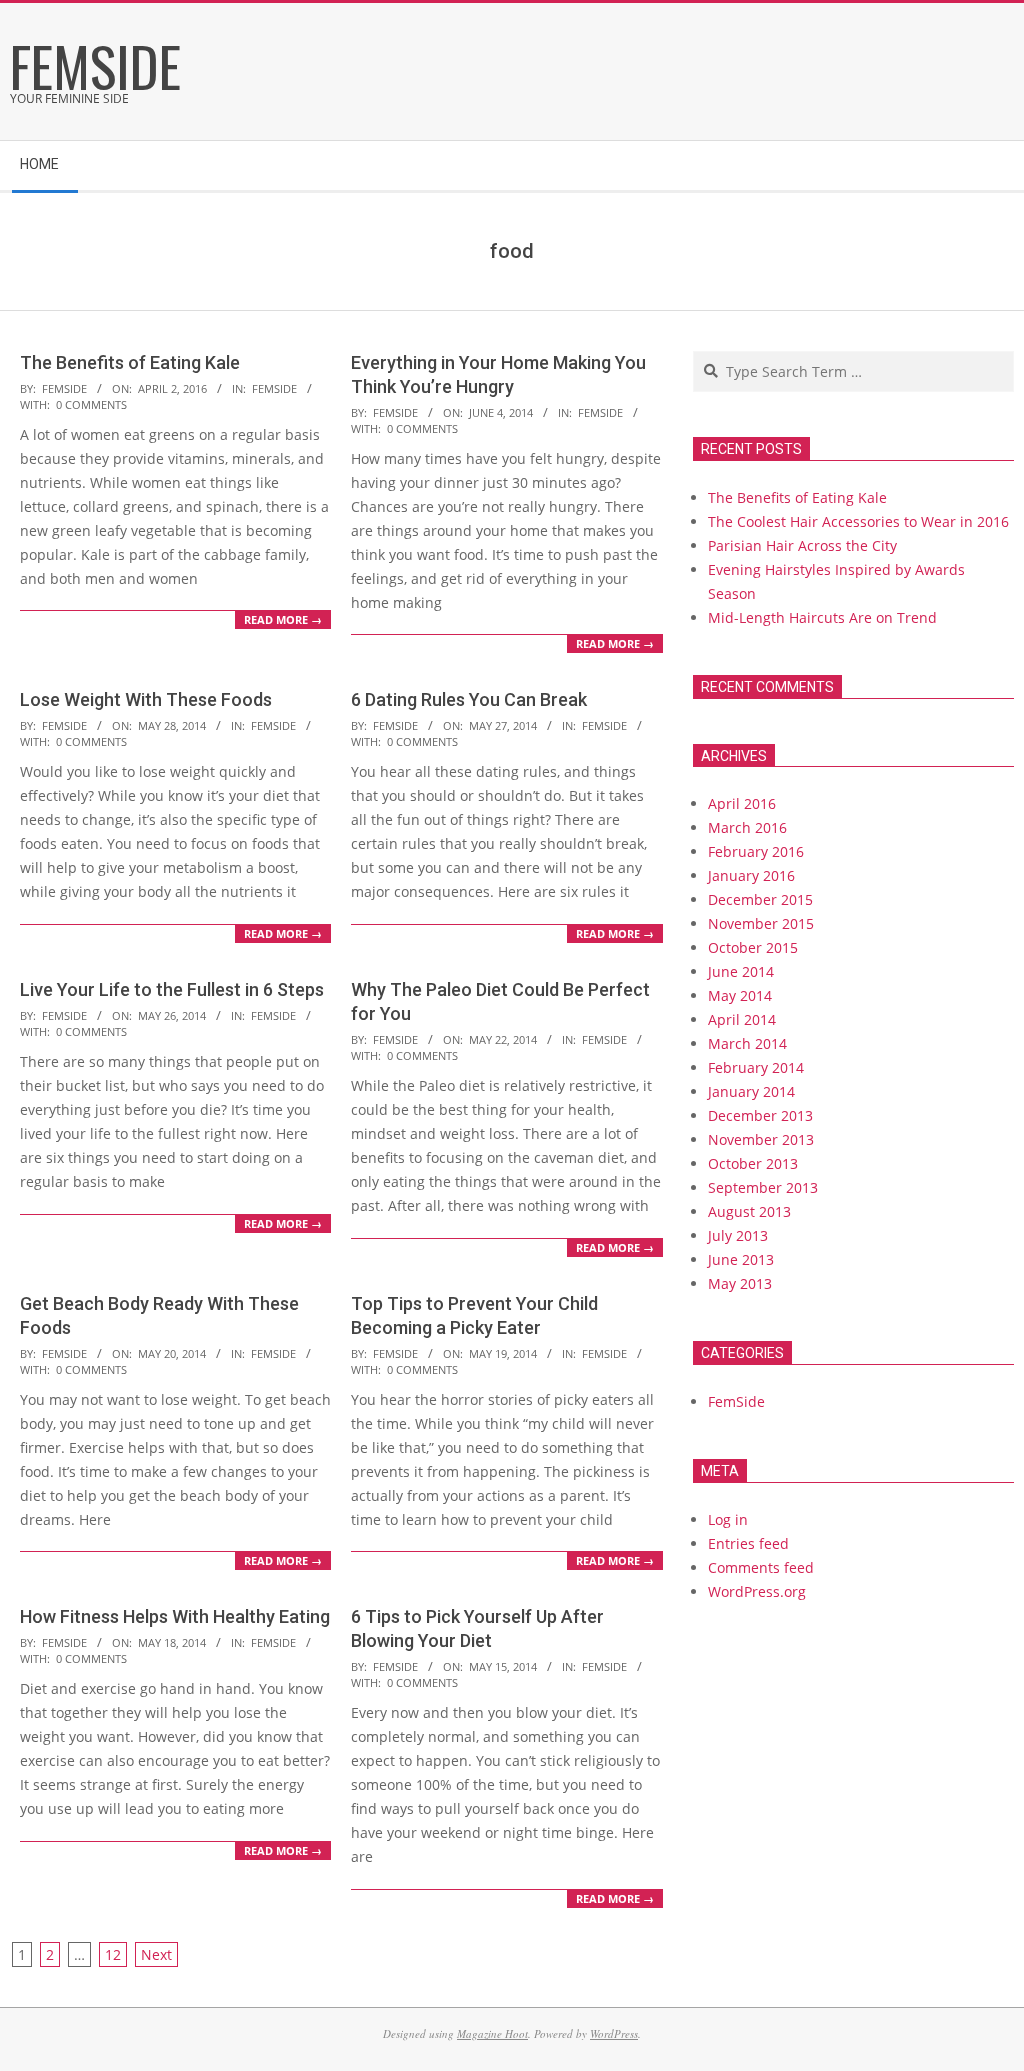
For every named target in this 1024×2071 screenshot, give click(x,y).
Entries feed (748, 1543)
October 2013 (753, 1163)
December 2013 (760, 1115)
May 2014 (740, 995)
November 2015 (761, 923)
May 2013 (740, 1283)
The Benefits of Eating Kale (130, 362)
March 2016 (747, 827)
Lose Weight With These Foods (146, 699)
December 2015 (760, 899)
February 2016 (756, 851)
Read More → (283, 619)
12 (113, 1954)
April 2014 (742, 1019)
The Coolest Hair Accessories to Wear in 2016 (858, 521)
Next (156, 1954)
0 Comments (91, 404)
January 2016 (751, 875)
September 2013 (763, 1187)
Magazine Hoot (492, 2033)
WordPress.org (757, 1591)
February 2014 (756, 1067)
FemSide (274, 388)
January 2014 (751, 1091)
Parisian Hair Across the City (802, 545)
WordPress (614, 2033)
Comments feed (761, 1567)
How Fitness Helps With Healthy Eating (175, 1616)
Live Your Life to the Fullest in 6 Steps (172, 989)
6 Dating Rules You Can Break (469, 699)
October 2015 (753, 947)
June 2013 (741, 1259)
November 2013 (761, 1139)
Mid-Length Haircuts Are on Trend (822, 617)
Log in (728, 1519)
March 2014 (747, 1043)
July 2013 (738, 1235)
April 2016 (742, 803)
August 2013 (749, 1211)
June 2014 (741, 971)
